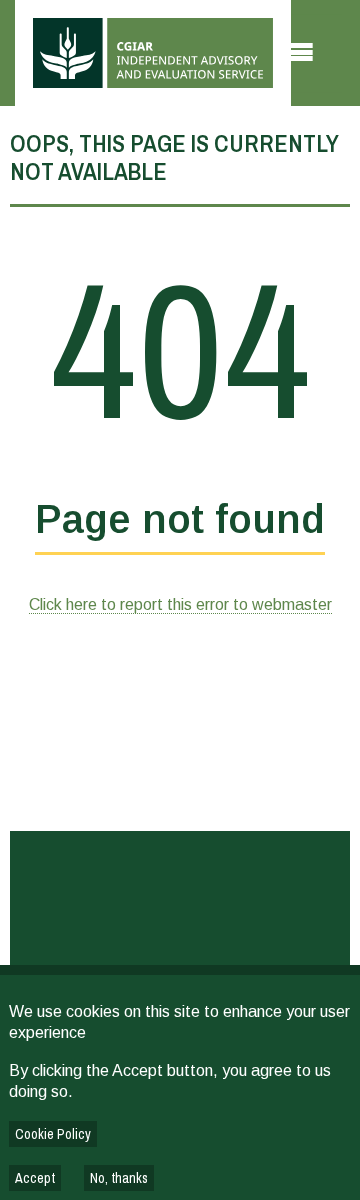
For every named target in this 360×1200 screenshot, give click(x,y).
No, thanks (119, 1178)
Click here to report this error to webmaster (180, 604)
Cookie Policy (53, 1134)
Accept (35, 1178)
